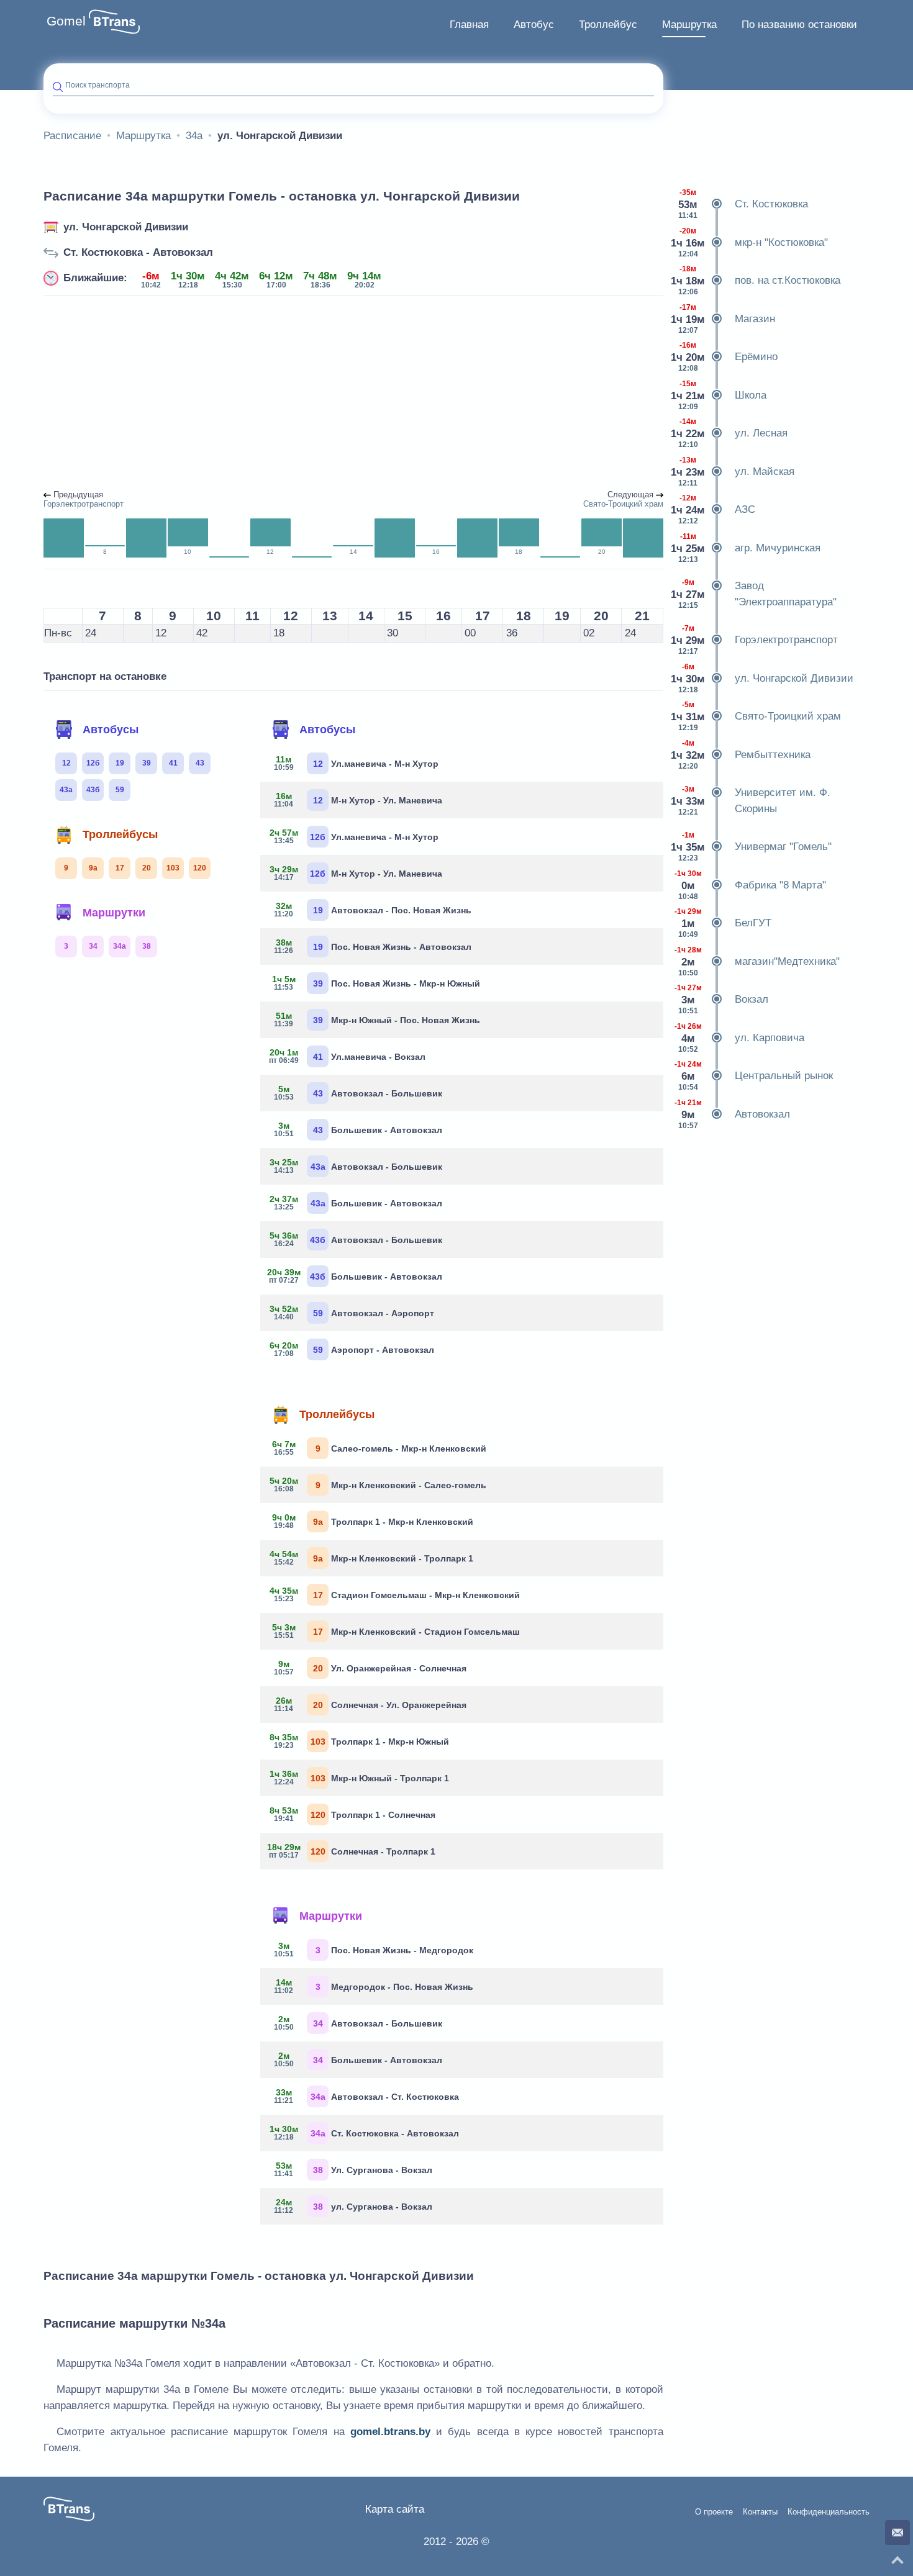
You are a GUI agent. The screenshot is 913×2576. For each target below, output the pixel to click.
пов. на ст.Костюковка (756, 280)
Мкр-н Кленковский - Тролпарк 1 (371, 1558)
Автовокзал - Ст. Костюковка (366, 2096)
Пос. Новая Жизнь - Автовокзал (373, 946)
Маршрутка (689, 25)
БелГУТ (723, 923)
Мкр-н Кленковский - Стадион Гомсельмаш (396, 1631)
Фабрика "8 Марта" (750, 885)
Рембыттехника (742, 755)
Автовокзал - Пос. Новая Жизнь (373, 910)
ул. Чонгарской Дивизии (126, 227)
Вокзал (721, 999)
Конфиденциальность (829, 2512)
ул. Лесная (730, 433)
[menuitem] (469, 25)
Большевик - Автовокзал (358, 1129)
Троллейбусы (120, 834)
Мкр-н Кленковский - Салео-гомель (378, 1485)
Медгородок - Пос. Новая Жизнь (374, 1986)
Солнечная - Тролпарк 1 (352, 1851)
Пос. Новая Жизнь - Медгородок (374, 1950)
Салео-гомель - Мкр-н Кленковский (379, 1448)
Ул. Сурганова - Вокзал (353, 2169)
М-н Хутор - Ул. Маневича (358, 800)
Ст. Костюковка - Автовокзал (138, 252)
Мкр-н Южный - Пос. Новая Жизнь (377, 1019)
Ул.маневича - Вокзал (347, 1056)
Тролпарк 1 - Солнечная (352, 1814)
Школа (720, 395)
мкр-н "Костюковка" (750, 242)
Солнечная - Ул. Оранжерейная (370, 1704)
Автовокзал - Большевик (358, 1093)
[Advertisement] (353, 394)
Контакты (760, 2512)
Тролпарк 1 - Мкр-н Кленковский (373, 1521)
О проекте (714, 2512)
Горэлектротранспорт (755, 640)
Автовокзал (732, 1114)
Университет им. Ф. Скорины (752, 801)
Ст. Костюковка (743, 204)
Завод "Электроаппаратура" (755, 594)
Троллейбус (608, 25)
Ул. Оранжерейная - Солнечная (370, 1668)
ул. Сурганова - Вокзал (353, 2206)
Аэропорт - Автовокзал (352, 1349)
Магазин (724, 319)
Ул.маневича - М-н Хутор (357, 763)
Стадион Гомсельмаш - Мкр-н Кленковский (395, 1594)
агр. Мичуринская (747, 548)
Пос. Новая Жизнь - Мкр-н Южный (376, 983)
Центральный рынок (754, 1076)
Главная (469, 25)
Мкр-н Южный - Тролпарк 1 (359, 1778)
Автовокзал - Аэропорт (352, 1313)
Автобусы (111, 730)
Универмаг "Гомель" (752, 847)
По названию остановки (799, 25)
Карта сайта (395, 2509)
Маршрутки (114, 913)
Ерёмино (725, 357)
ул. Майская (734, 472)
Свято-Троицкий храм (757, 716)
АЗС (714, 509)
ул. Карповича (739, 1038)
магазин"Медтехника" (757, 961)
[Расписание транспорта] (114, 22)
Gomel (66, 21)
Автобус (534, 25)
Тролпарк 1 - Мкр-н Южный (359, 1741)
